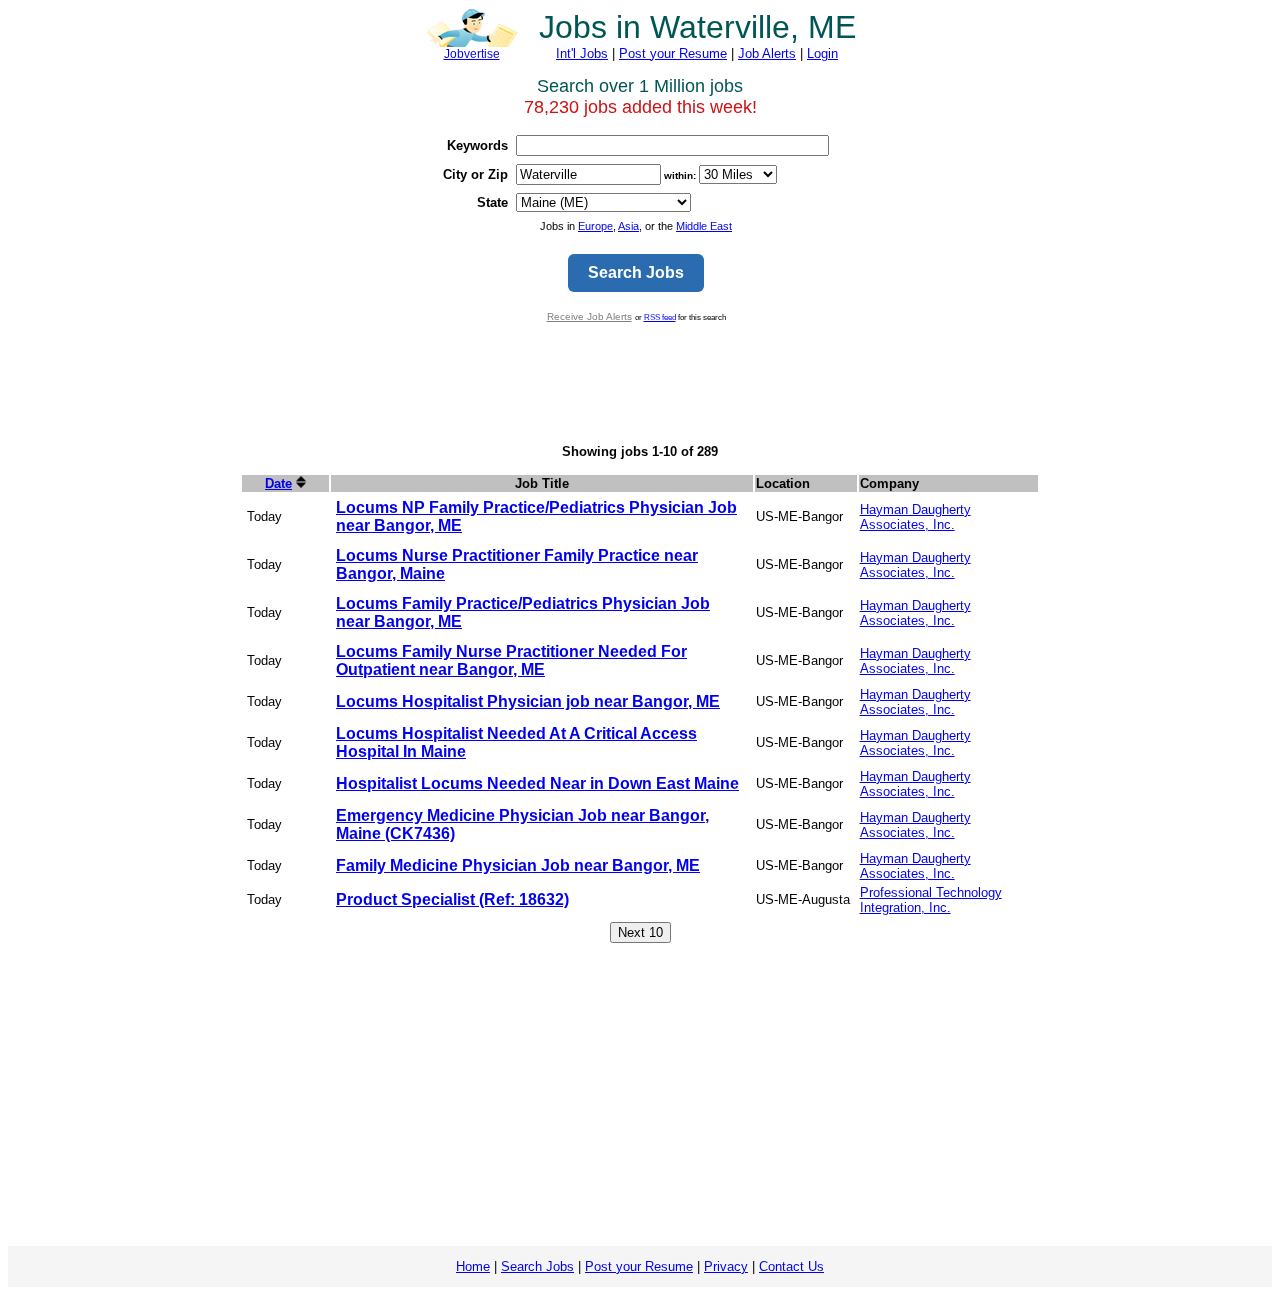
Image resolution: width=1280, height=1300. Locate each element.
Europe (595, 226)
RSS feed (660, 317)
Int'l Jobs (582, 53)
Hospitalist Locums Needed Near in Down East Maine (537, 783)
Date (278, 483)
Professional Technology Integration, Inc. (931, 900)
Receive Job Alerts (589, 316)
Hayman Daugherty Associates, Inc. (915, 517)
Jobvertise (472, 54)
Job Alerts (767, 53)
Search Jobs (537, 1266)
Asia (628, 226)
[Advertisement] (640, 383)
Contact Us (791, 1266)
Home (473, 1266)
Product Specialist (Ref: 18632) (452, 899)
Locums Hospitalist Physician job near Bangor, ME (528, 701)
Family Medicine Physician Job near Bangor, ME (518, 865)
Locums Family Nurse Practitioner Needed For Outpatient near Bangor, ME (511, 660)
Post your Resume (673, 53)
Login (822, 53)
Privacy (726, 1266)
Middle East (704, 226)
